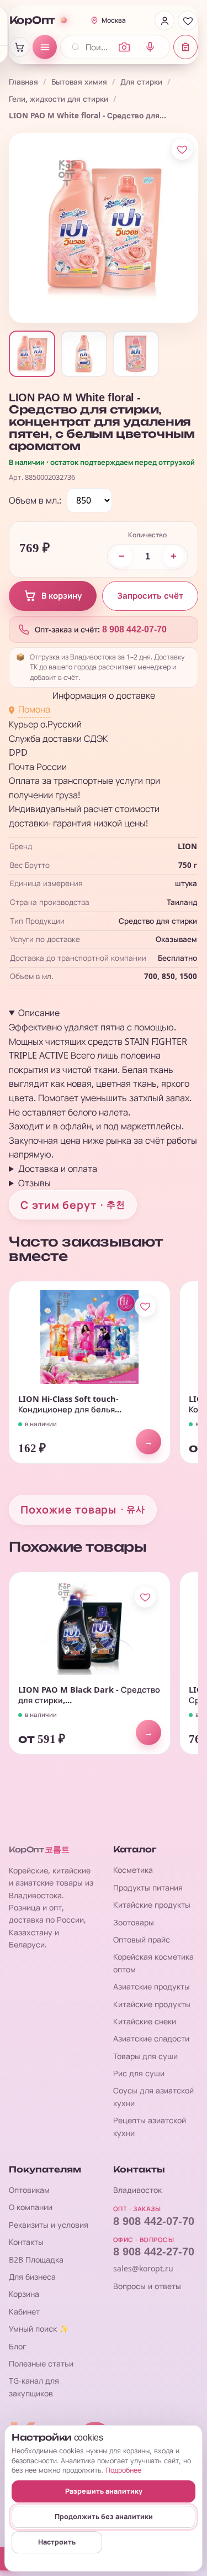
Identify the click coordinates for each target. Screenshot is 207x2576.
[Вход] (164, 20)
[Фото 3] (136, 354)
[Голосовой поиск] (150, 47)
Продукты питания (148, 1888)
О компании (31, 2207)
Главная (23, 82)
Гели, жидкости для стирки (59, 99)
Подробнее (123, 2470)
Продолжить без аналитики (104, 2517)
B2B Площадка (36, 2260)
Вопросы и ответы (147, 2286)
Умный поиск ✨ (39, 2329)
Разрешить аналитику (104, 2491)
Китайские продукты (152, 1905)
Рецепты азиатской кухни (150, 2126)
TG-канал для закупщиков (34, 2387)
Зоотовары (134, 1922)
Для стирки (141, 82)
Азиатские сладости (151, 2038)
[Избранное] (188, 20)
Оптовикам (29, 2190)
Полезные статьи (41, 2363)
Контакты (26, 2242)
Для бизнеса (32, 2277)
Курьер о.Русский (45, 724)
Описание (39, 1013)
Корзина (24, 2294)
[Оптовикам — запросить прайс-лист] (185, 47)
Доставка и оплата (58, 1169)
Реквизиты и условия (49, 2225)
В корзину (62, 596)
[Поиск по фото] (124, 47)
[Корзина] (19, 47)
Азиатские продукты (152, 1986)
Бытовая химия (79, 82)
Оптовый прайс (142, 1939)
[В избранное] (182, 149)
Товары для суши (145, 2056)
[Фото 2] (84, 354)
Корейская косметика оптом (153, 1963)
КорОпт (32, 20)
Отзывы (34, 1183)
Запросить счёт (150, 596)
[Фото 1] (32, 354)
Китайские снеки (145, 2021)
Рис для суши (139, 2073)
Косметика (133, 1870)
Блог (18, 2346)
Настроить (57, 2542)
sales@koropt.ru (143, 2268)
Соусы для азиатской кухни (153, 2096)
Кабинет (24, 2311)
